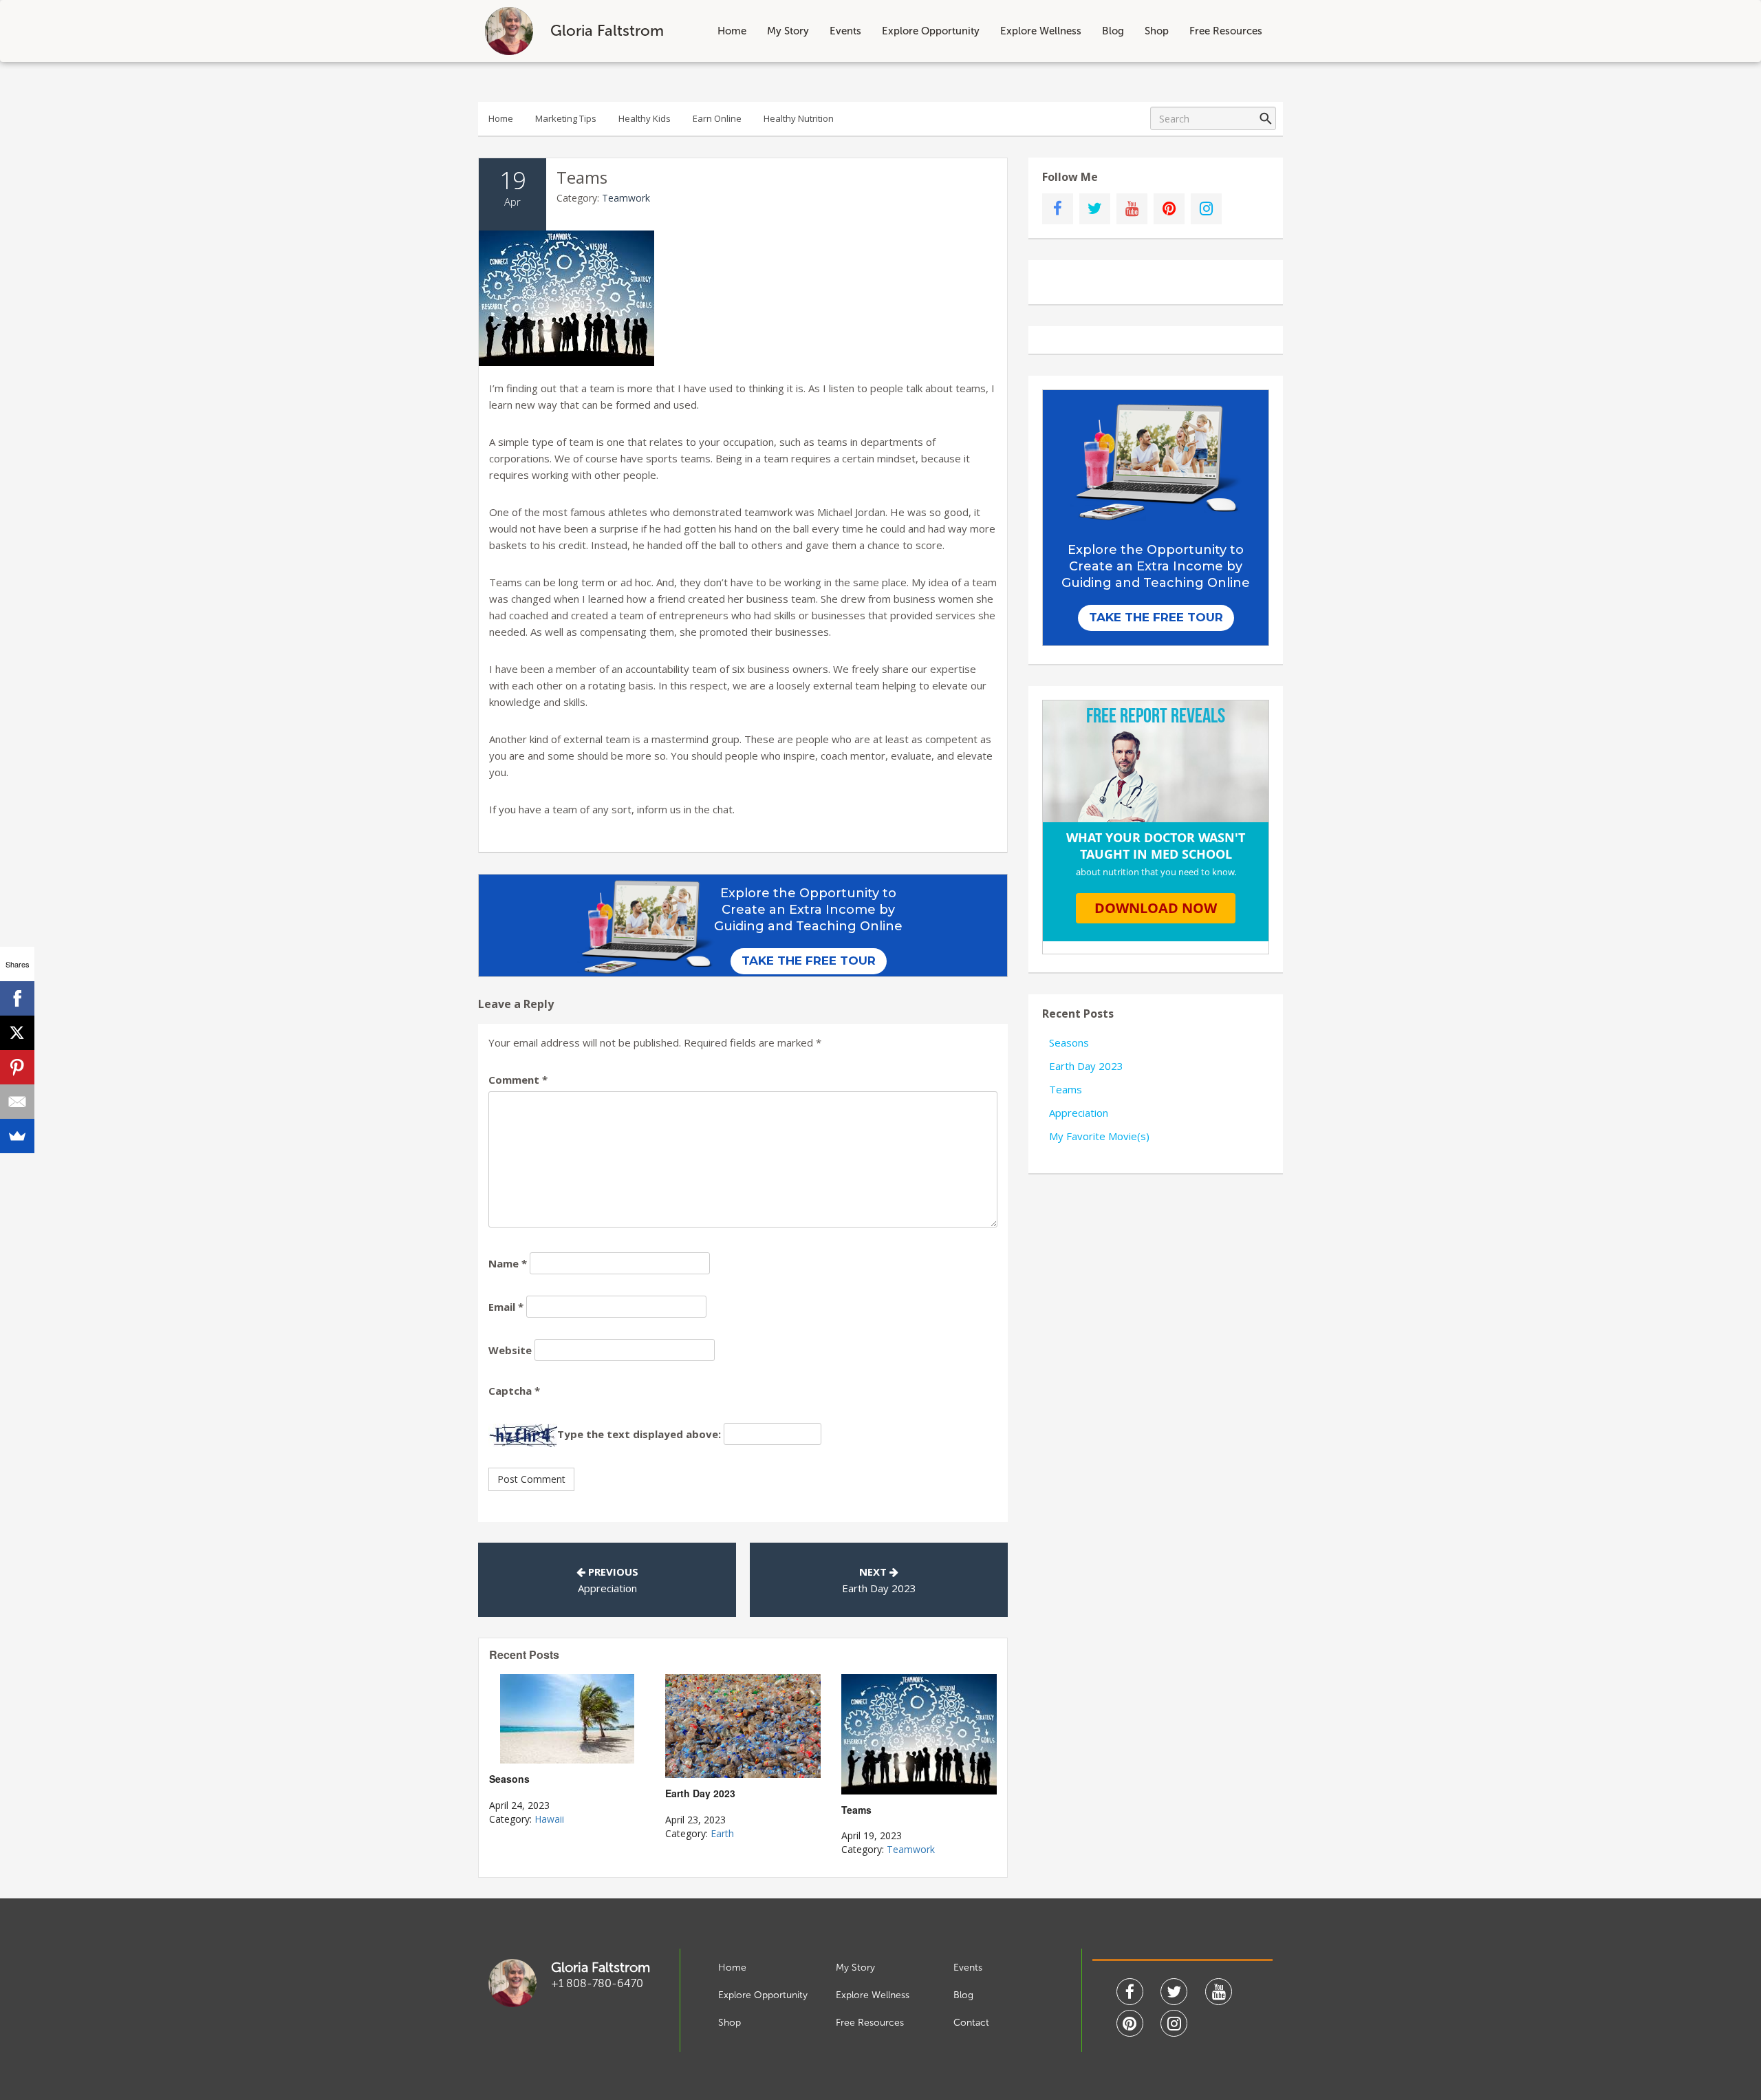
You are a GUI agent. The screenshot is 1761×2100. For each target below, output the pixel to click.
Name (508, 1263)
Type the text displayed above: (639, 1434)
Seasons (1069, 1042)
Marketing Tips (566, 118)
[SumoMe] (17, 1136)
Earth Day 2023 (879, 1588)
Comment (518, 1080)
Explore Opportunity (931, 31)
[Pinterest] (17, 1067)
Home (732, 31)
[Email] (17, 1102)
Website (510, 1350)
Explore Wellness (1041, 31)
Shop (1157, 31)
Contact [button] (971, 2023)
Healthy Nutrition (799, 118)
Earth (722, 1833)
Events (845, 31)
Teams (1066, 1089)
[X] (17, 1033)
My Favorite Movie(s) (1099, 1136)
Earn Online (717, 118)
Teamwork (626, 198)
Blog (1113, 31)
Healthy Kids (645, 118)
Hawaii (549, 1819)
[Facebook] (17, 998)
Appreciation (607, 1588)
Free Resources (1226, 31)
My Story (788, 31)
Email (506, 1307)
